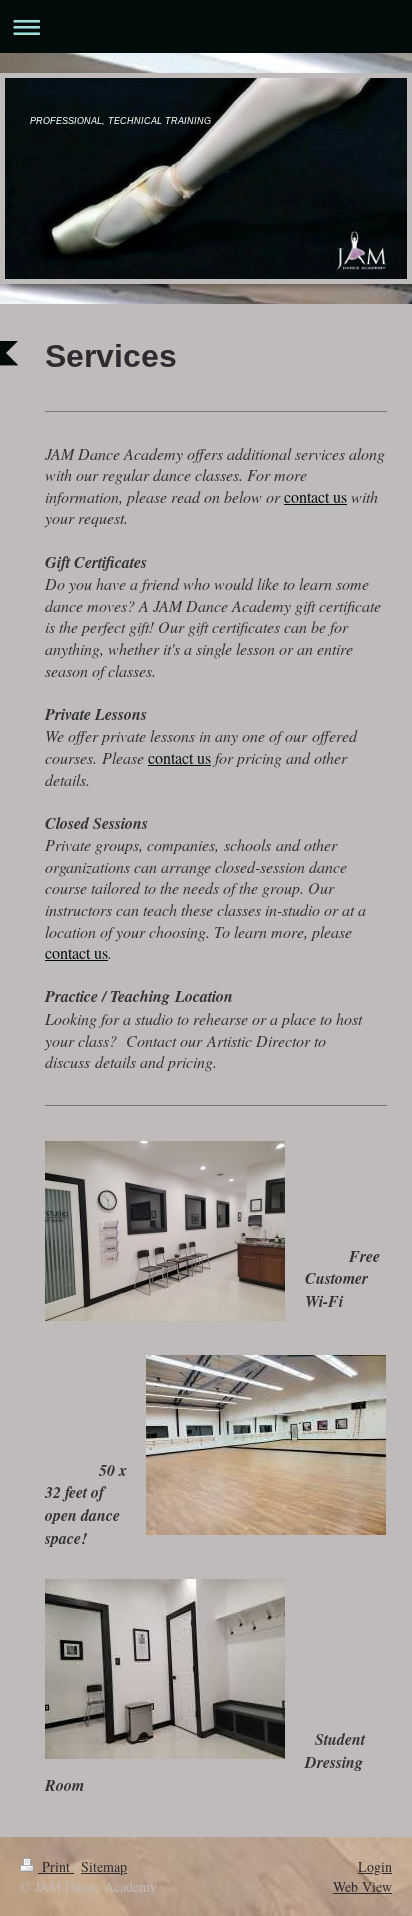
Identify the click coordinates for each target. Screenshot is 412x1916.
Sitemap (104, 1866)
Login (375, 1866)
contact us (315, 496)
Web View (362, 1886)
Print (56, 1866)
